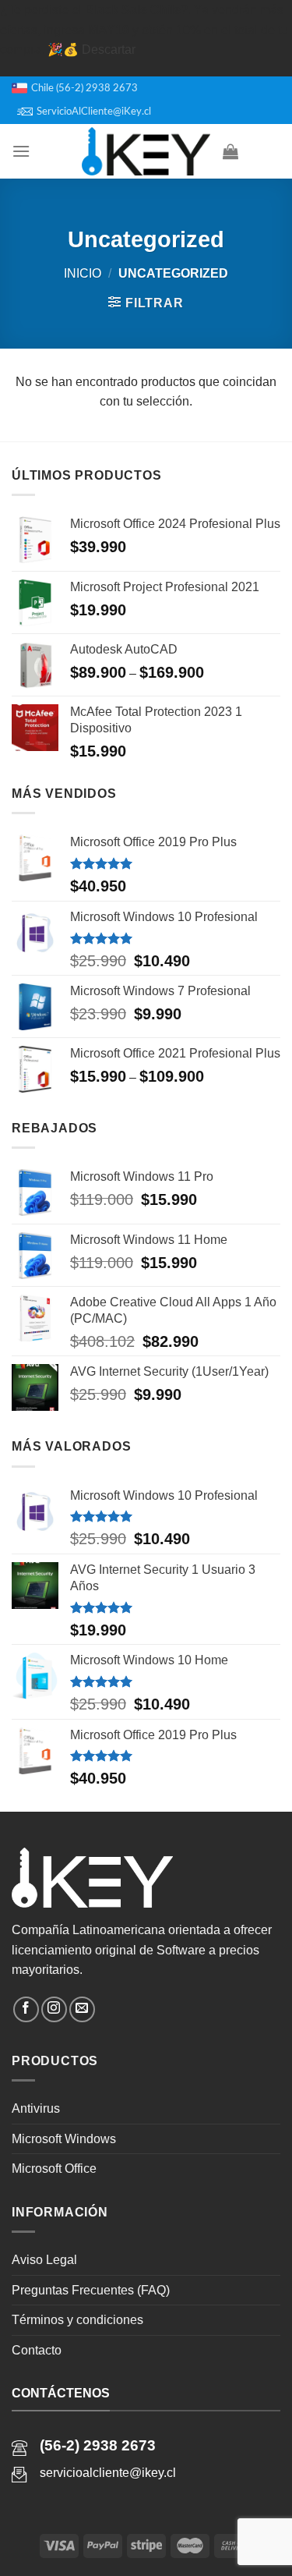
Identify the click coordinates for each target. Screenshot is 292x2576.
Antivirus (36, 2108)
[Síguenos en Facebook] (26, 2009)
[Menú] (21, 151)
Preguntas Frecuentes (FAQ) (91, 2290)
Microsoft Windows (64, 2139)
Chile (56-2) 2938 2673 (84, 88)
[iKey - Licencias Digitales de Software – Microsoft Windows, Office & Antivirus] (146, 151)
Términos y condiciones (77, 2320)
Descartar (109, 50)
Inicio (83, 273)
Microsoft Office (54, 2169)
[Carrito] (230, 151)
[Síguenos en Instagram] (54, 2009)
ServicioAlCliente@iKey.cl (94, 112)
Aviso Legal (44, 2260)
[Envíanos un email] (82, 2009)
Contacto (37, 2350)
